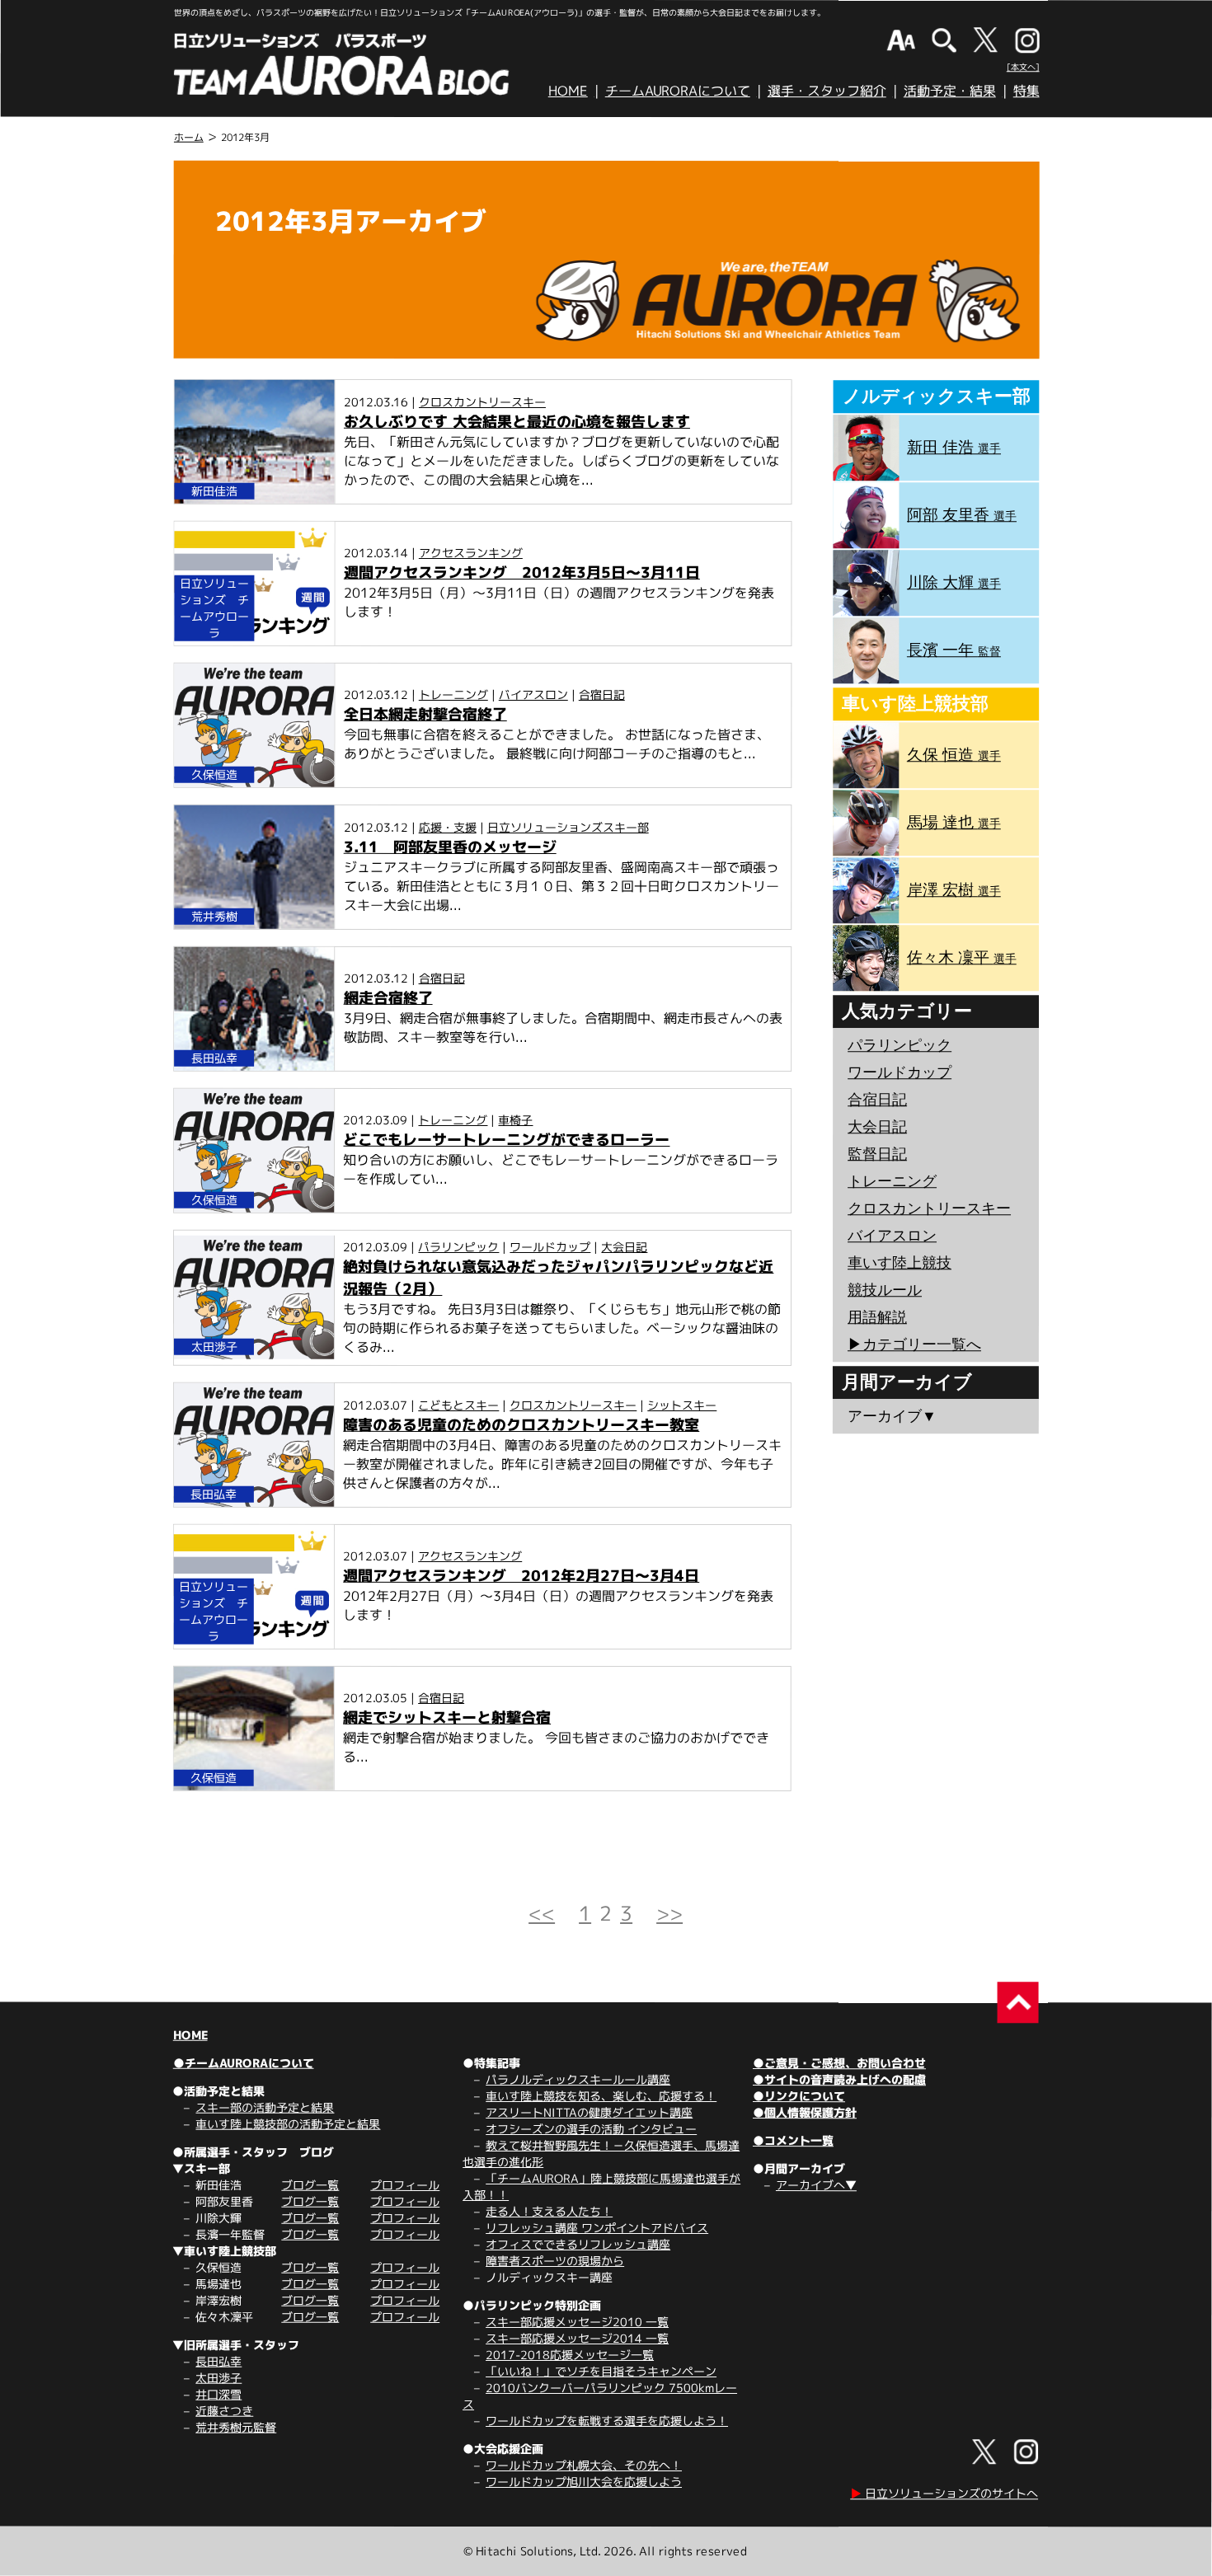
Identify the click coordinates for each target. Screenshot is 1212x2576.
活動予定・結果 (950, 91)
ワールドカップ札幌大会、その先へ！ (584, 2465)
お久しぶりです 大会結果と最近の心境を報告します (517, 422)
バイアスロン (533, 694)
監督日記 (877, 1154)
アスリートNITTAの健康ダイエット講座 (589, 2112)
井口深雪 (218, 2394)
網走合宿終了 (388, 998)
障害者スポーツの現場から (555, 2261)
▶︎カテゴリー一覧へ (914, 1344)
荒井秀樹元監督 (236, 2427)
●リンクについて (799, 2096)
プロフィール (405, 2185)
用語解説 (877, 1317)
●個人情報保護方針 (805, 2112)
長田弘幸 (218, 2361)
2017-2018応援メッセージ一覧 (570, 2355)
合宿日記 (602, 694)
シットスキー (682, 1405)
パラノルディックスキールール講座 (578, 2079)
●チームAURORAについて (244, 2063)
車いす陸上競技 (900, 1263)
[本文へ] (1023, 67)
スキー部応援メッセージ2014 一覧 (577, 2338)
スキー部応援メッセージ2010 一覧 (577, 2322)
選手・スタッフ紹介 (827, 91)
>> (669, 1913)
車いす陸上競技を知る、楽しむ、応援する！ (601, 2096)
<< (542, 1913)
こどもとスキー (458, 1405)
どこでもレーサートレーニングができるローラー (506, 1140)
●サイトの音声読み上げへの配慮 (839, 2079)
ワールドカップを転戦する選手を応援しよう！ (607, 2421)
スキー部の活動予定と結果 (265, 2107)
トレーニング (453, 694)
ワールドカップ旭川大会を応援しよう (584, 2482)
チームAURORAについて (678, 91)
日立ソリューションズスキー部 (568, 827)
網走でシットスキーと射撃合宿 (447, 1717)
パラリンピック (458, 1247)
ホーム (189, 137)
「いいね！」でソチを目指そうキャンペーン (601, 2371)
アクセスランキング (471, 553)
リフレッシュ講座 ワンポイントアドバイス (597, 2228)
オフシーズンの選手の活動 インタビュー (591, 2129)
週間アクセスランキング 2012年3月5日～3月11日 (522, 572)
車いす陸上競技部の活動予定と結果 (288, 2124)
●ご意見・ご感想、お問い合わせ (839, 2063)
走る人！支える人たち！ (549, 2211)
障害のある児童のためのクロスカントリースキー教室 (521, 1425)
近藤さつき (224, 2411)
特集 (1026, 91)
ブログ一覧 (310, 2185)
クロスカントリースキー (482, 402)
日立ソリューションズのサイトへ (944, 2493)
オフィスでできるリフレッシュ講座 (578, 2244)
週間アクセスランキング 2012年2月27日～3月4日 (521, 1576)
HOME (568, 91)
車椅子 (515, 1120)
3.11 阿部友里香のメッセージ (450, 847)
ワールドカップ (550, 1247)
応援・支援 (448, 827)
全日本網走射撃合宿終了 (425, 714)
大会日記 (624, 1247)
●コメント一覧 (793, 2140)
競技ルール (885, 1290)
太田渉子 (218, 2378)
